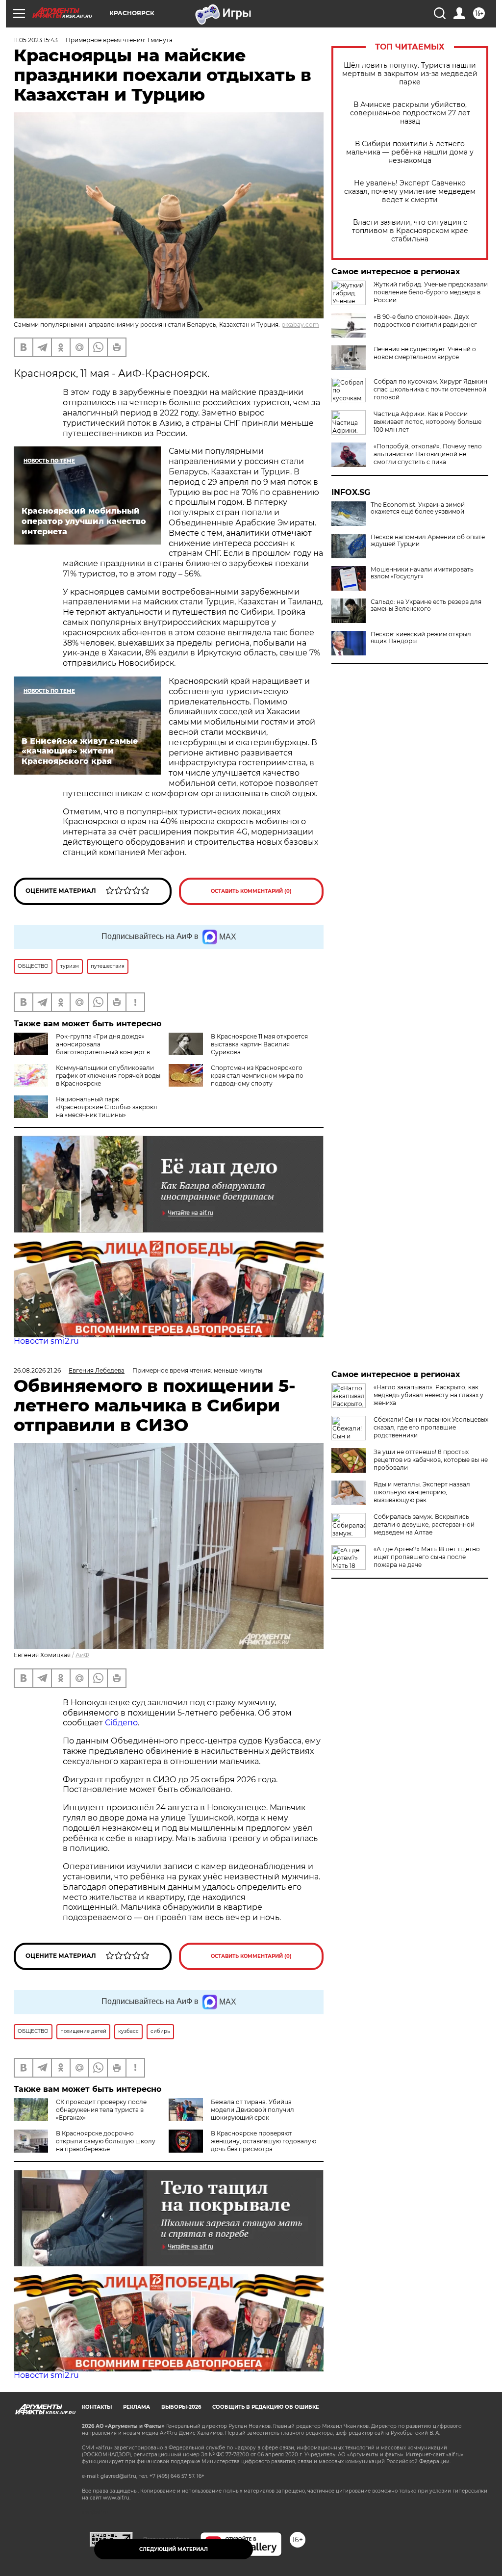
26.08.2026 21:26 (37, 1370)
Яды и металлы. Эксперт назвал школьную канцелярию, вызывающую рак (422, 1492)
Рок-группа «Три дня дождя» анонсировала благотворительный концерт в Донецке (82, 1048)
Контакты (97, 2407)
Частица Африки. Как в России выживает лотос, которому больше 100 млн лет (427, 422)
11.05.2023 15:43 (36, 40)
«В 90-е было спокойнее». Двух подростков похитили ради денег (425, 321)
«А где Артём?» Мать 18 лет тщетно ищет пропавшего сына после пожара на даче (427, 1557)
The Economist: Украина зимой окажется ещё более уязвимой (418, 508)
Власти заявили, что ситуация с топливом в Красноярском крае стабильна (410, 231)
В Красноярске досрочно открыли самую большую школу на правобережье (106, 2141)
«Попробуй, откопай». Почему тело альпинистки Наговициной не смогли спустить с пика (428, 454)
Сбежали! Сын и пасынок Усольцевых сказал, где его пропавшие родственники (431, 1427)
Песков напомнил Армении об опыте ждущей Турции (428, 541)
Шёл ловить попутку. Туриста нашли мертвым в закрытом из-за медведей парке (410, 74)
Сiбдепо (121, 1723)
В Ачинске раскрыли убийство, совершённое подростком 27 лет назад (410, 113)
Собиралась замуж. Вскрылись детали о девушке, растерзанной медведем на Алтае (424, 1524)
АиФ (82, 1655)
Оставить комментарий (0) (251, 891)
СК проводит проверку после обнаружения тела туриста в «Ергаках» (101, 2110)
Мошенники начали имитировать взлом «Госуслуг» (422, 573)
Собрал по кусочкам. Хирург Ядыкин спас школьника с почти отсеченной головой (430, 389)
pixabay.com (300, 325)
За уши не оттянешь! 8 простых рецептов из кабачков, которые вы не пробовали (431, 1460)
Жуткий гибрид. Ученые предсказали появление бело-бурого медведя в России (431, 292)
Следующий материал (174, 2549)
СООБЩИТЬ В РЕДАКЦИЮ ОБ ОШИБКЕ (266, 2407)
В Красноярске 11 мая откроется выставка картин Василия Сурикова (259, 1044)
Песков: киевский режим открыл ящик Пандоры (421, 638)
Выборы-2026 (181, 2407)
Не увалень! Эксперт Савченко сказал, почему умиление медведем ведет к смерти (410, 192)
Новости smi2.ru (46, 1341)
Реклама (137, 2407)
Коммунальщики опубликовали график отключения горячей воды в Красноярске (108, 1076)
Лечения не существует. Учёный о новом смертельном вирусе (425, 353)
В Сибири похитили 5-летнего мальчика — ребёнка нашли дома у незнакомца (410, 152)
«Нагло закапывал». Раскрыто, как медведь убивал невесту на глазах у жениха (428, 1395)
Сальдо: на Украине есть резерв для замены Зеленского (426, 605)
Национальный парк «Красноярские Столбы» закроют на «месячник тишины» (107, 1107)
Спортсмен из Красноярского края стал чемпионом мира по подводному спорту (257, 1076)
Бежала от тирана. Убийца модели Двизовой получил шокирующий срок (252, 2110)
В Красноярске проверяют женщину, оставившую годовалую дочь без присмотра (264, 2141)
